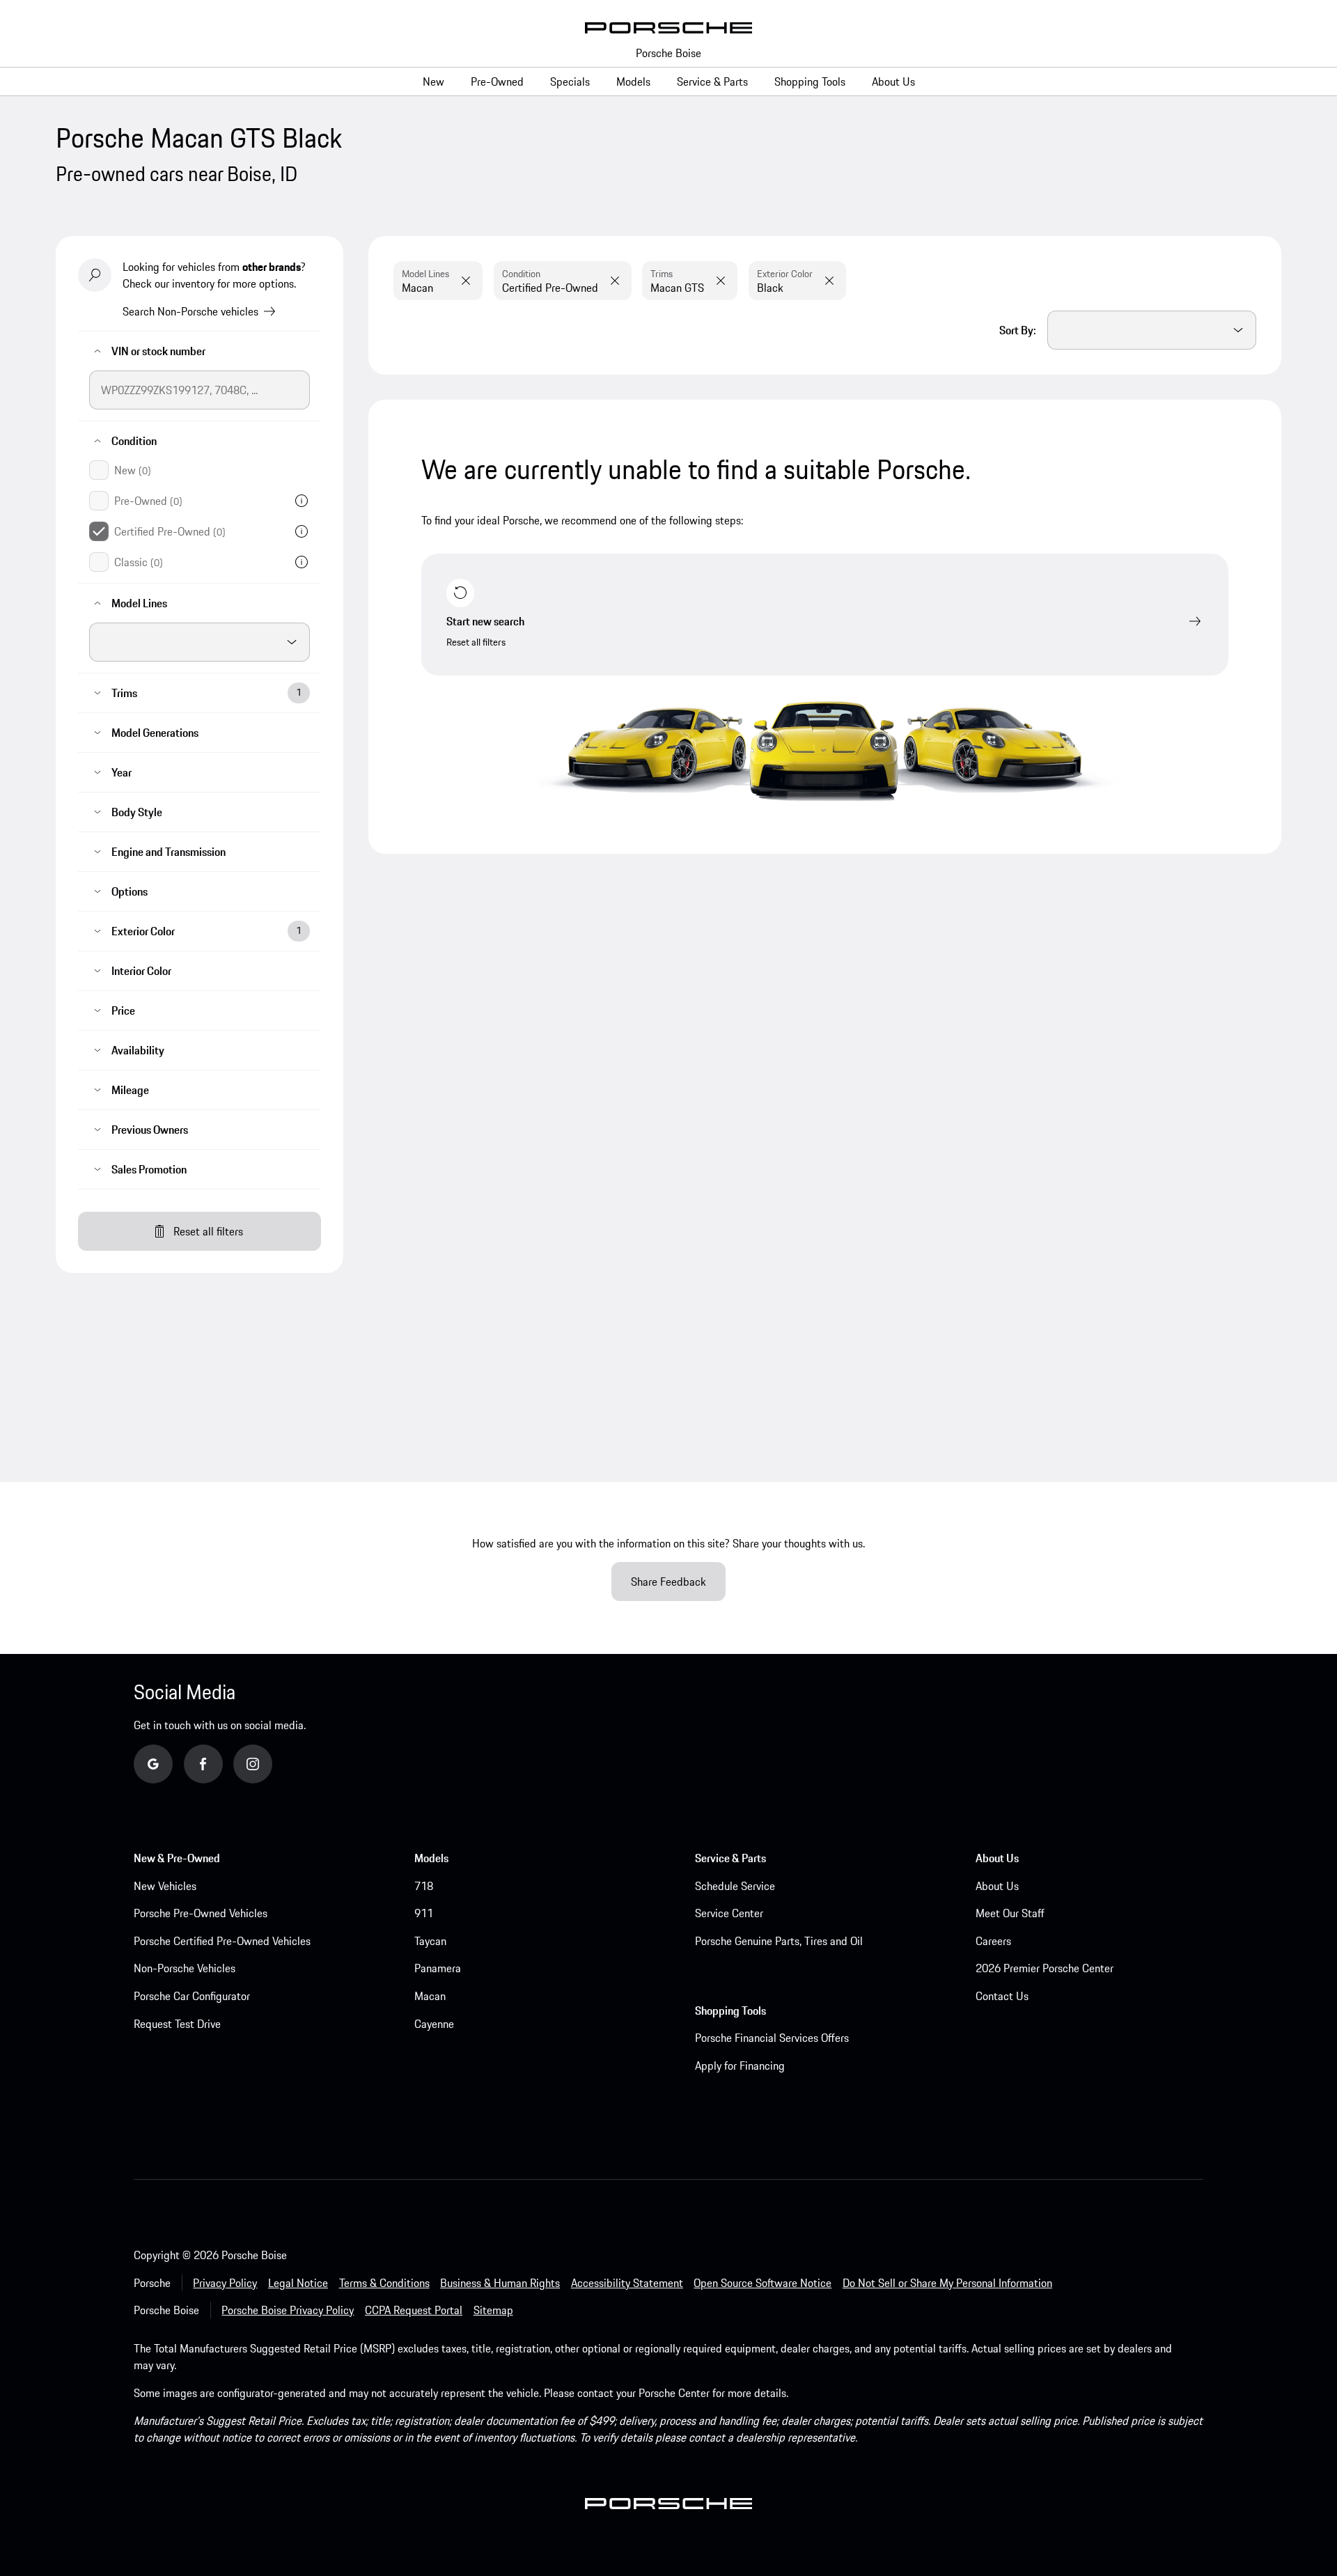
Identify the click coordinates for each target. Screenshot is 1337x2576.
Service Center (729, 1913)
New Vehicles (165, 1886)
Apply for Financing (740, 2066)
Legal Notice (298, 2283)
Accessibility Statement (627, 2283)
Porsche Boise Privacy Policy (288, 2310)
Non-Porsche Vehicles (185, 1968)
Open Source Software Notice (763, 2283)
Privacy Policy (225, 2283)
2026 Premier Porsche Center (1045, 1968)
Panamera (438, 1968)
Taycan (430, 1941)
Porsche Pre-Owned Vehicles (201, 1913)
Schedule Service (735, 1886)
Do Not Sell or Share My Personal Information (947, 2283)
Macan (430, 1996)
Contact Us (1002, 1996)
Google (170, 1763)
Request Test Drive (177, 2024)
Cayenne (434, 2024)
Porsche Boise (668, 53)
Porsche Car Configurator (192, 1996)
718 (424, 1886)
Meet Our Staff (1010, 1913)
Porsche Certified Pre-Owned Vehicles (222, 1941)
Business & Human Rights (500, 2283)
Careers (993, 1941)
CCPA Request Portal (414, 2310)
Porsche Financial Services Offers (772, 2038)
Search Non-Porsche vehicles (190, 311)
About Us (997, 1886)
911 (424, 1913)
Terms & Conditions (384, 2283)
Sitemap (493, 2310)
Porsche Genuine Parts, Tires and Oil (779, 1941)
